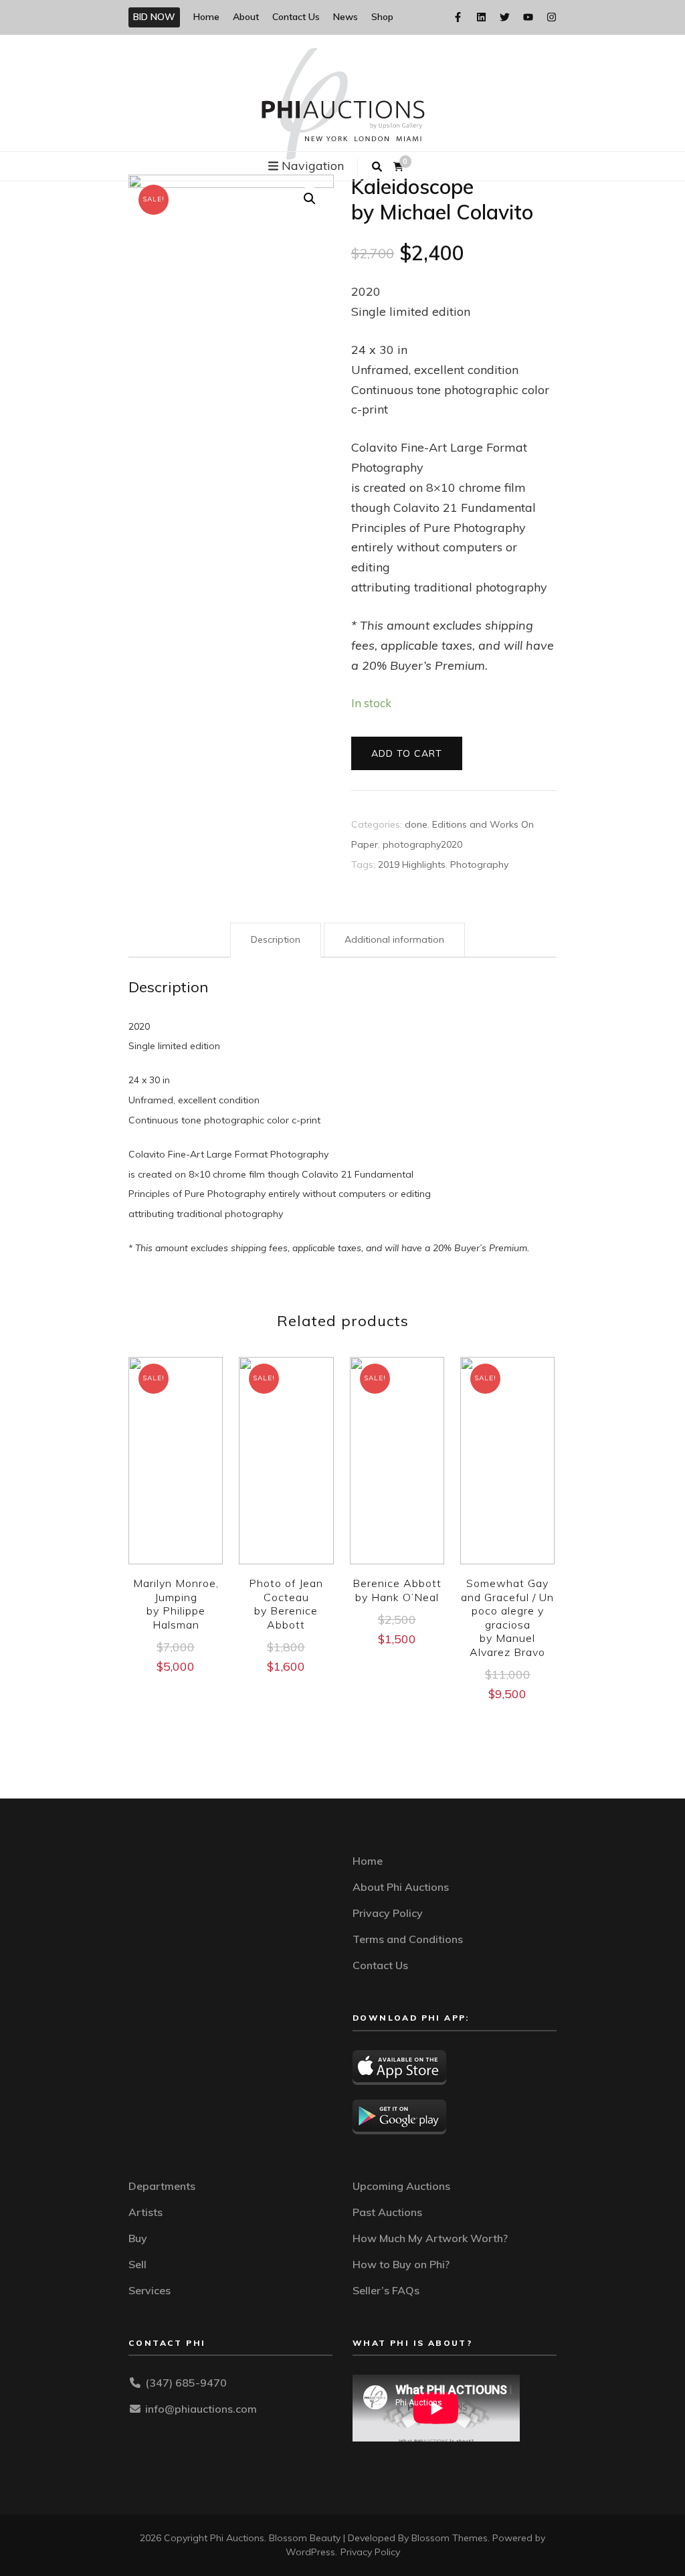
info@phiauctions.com (201, 2409)
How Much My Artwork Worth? (430, 2238)
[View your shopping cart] (398, 167)
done (416, 824)
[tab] (276, 940)
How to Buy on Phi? (401, 2264)
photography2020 (422, 844)
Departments (162, 2186)
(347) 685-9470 (186, 2383)
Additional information (394, 939)
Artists (145, 2212)
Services (150, 2290)
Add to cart (407, 753)
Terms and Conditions (408, 1939)
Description (276, 939)
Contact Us (296, 17)
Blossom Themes (450, 2538)
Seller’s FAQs (386, 2290)
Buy (138, 2238)
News (346, 17)
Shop (382, 17)
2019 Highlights (412, 864)
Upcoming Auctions (401, 2186)
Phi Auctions (237, 2538)
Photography (479, 864)
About (246, 17)
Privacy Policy (388, 1913)
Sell (137, 2264)
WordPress (310, 2552)
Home (206, 17)
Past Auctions (387, 2212)
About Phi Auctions (401, 1887)
